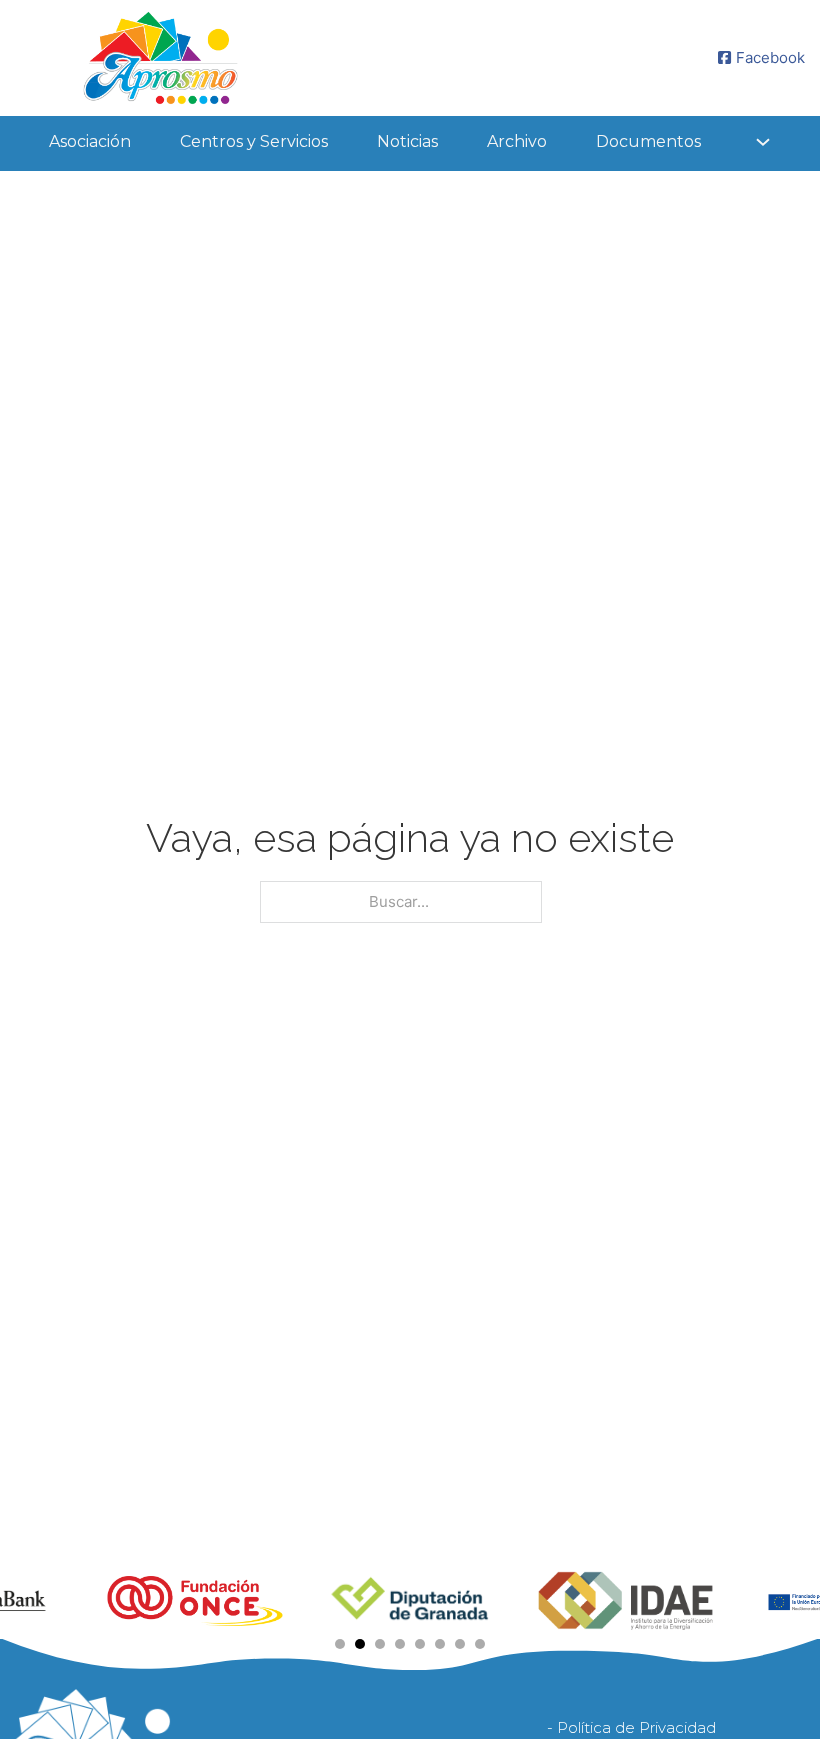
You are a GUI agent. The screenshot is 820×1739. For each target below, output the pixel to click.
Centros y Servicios (254, 141)
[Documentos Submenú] (763, 142)
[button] (340, 1644)
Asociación (90, 141)
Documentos (648, 141)
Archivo (517, 141)
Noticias (407, 141)
